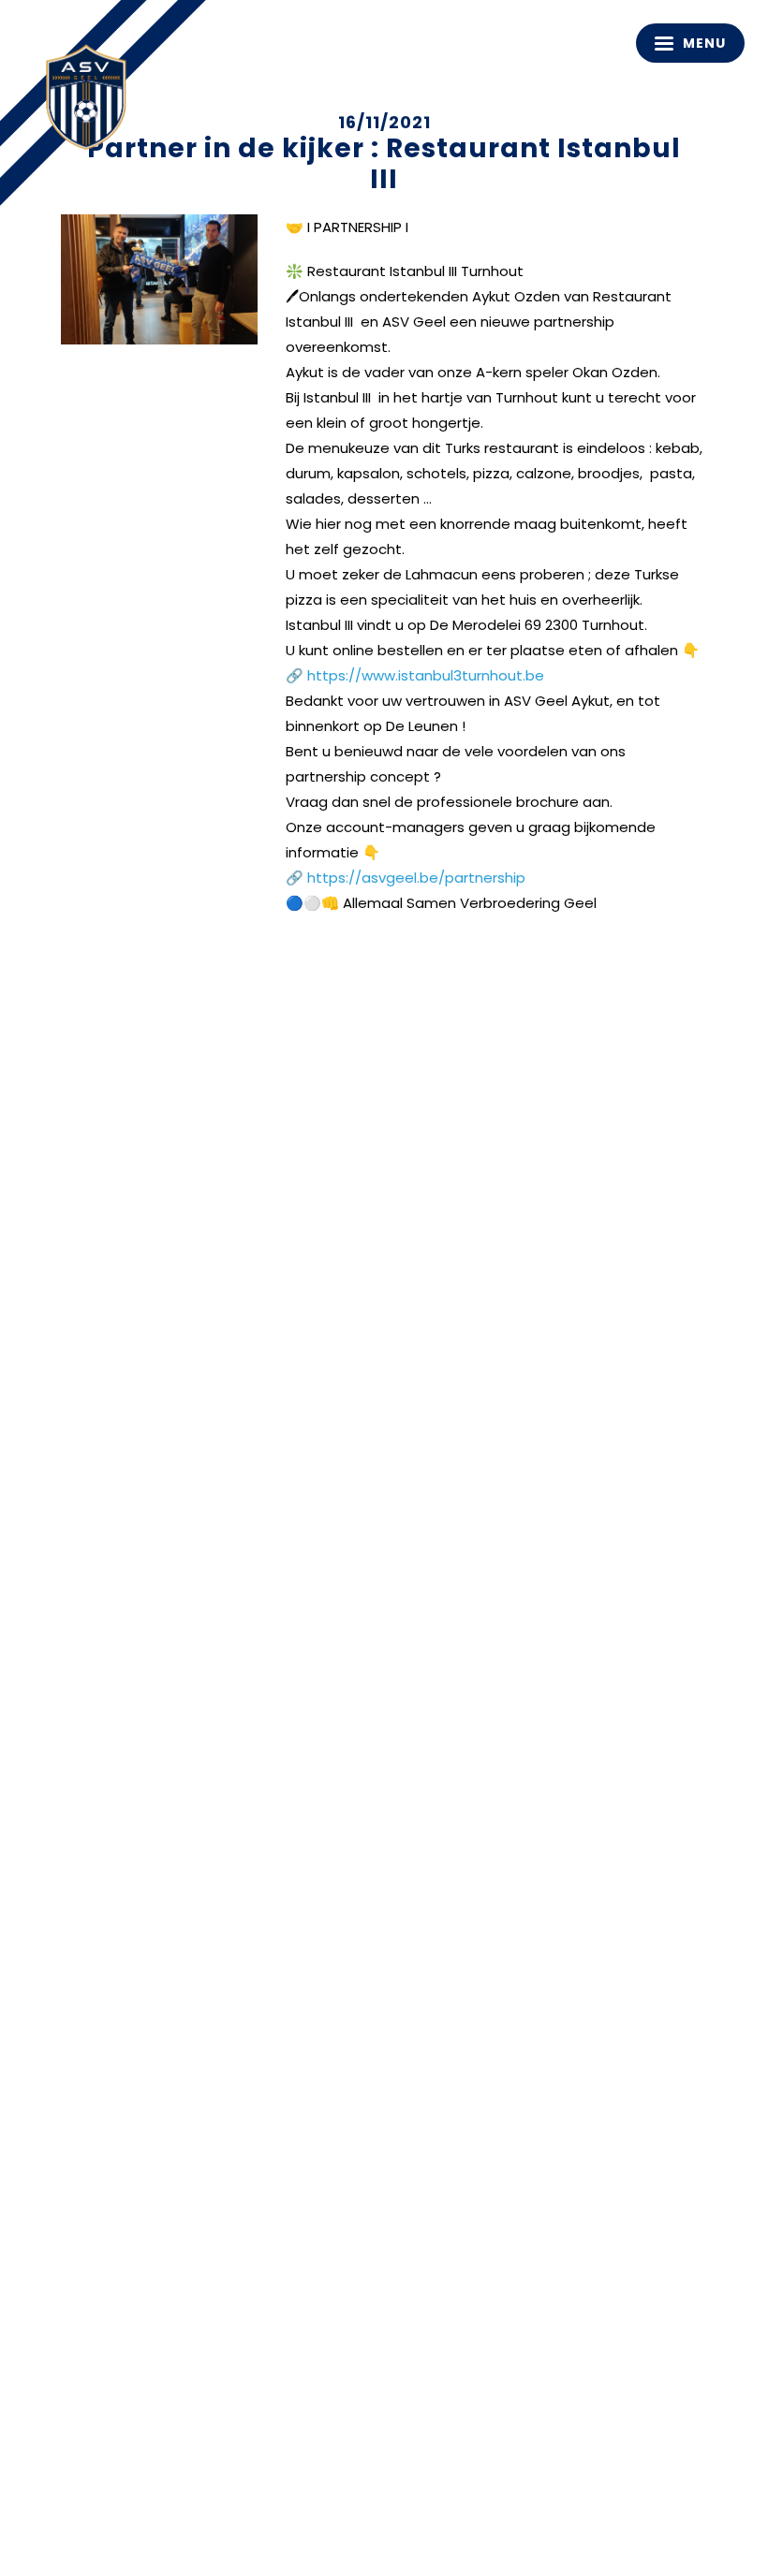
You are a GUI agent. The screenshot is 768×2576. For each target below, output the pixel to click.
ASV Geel (94, 103)
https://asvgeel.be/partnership (416, 878)
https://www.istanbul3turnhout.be (426, 675)
